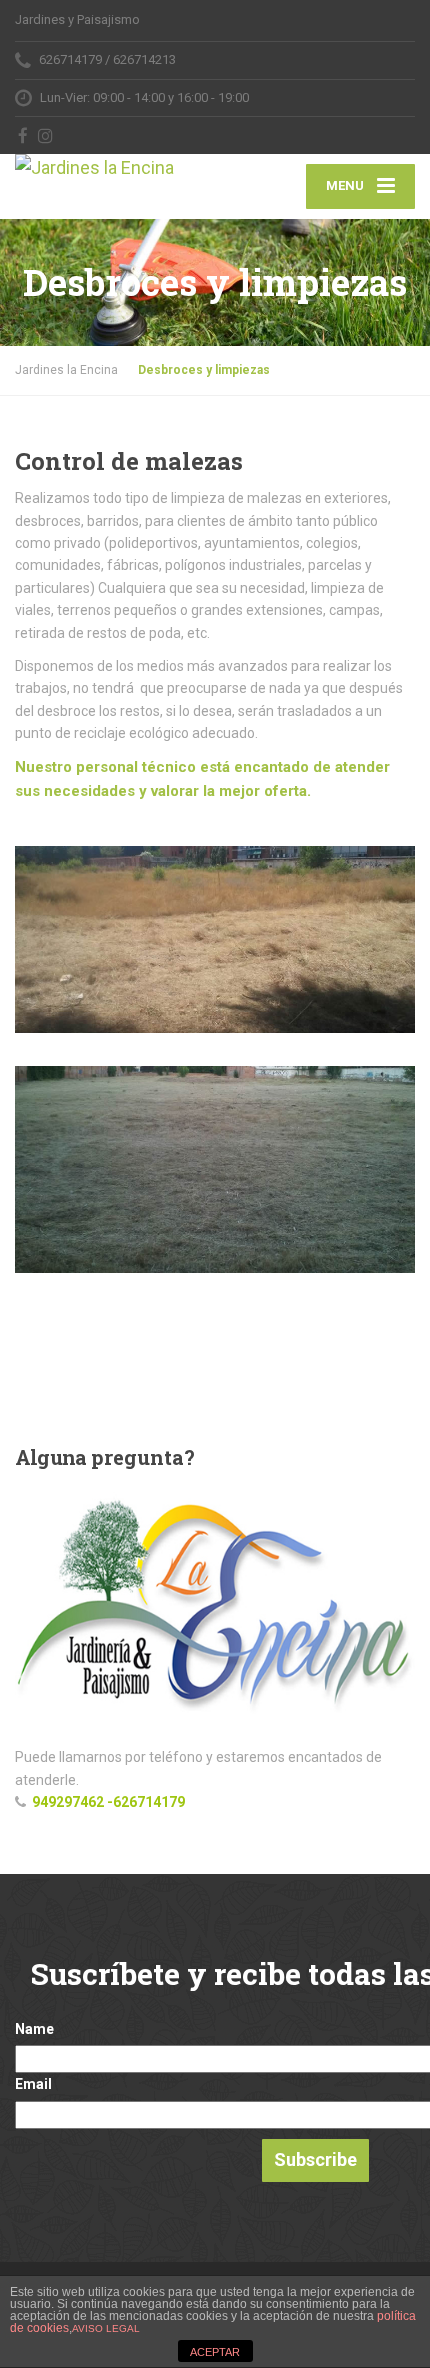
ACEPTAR (215, 2352)
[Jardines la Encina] (115, 168)
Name (34, 2029)
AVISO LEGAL (106, 2328)
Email (33, 2084)
